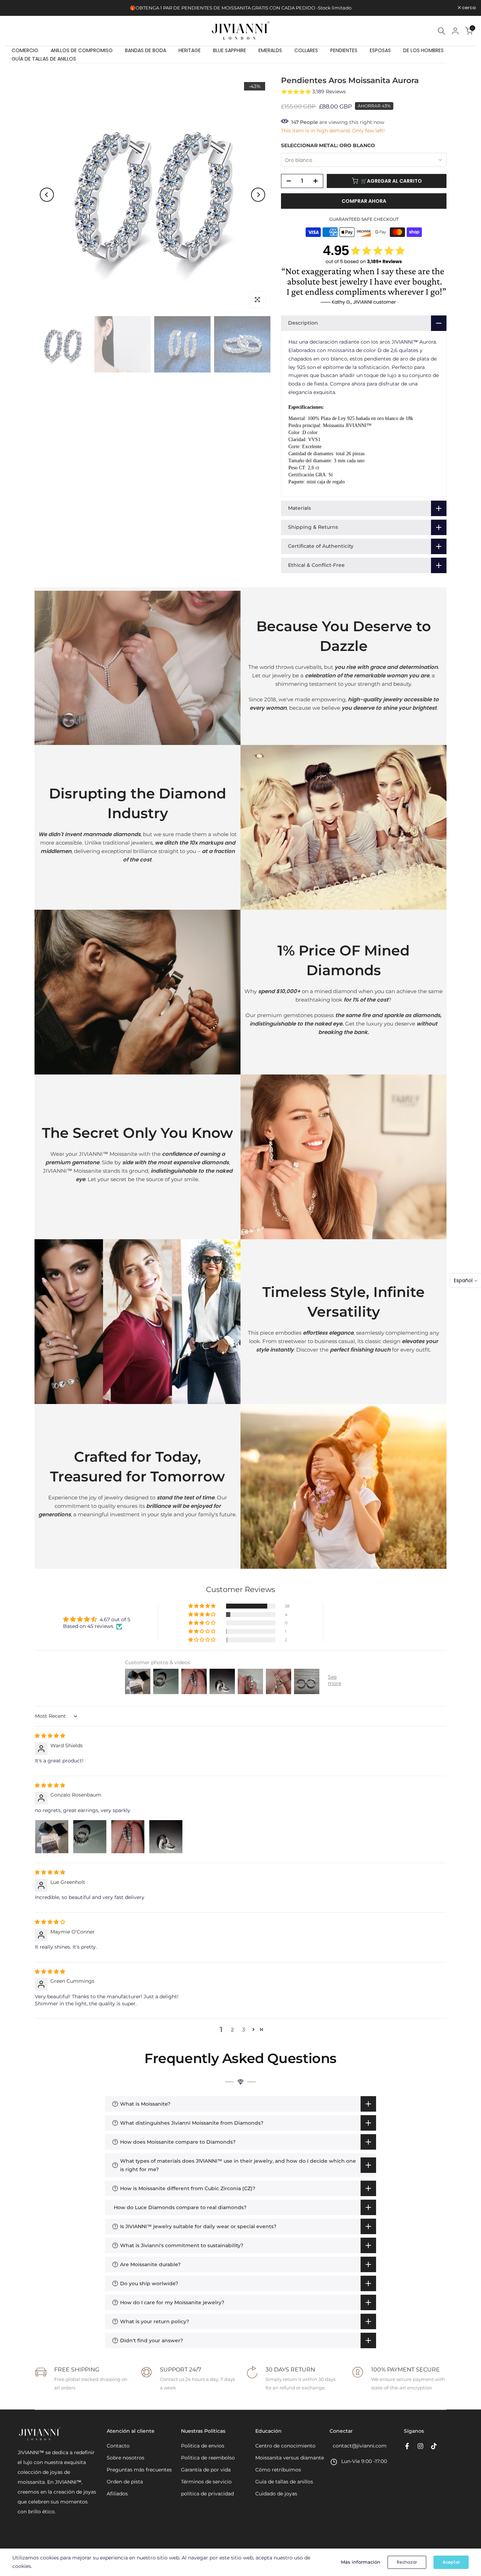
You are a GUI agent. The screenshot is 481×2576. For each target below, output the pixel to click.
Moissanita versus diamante (290, 2458)
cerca (16, 8)
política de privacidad (207, 2494)
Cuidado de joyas (276, 2494)
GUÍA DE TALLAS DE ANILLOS (44, 59)
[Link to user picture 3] (128, 1837)
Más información (361, 2562)
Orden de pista (125, 2482)
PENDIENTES (344, 50)
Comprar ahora (364, 201)
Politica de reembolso (208, 2458)
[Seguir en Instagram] (420, 2446)
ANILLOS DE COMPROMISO (82, 50)
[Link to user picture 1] (52, 1837)
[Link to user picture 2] (90, 1837)
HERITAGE (190, 50)
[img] (50, 1736)
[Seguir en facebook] (407, 2446)
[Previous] (47, 195)
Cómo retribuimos (278, 2470)
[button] (202, 1606)
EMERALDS (270, 50)
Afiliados (117, 2494)
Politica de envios (203, 2446)
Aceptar (451, 2562)
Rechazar (407, 2562)
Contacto (118, 2446)
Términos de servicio (206, 2482)
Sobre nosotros (126, 2458)
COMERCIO (25, 50)
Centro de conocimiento (285, 2446)
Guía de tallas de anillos (284, 2482)
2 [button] (232, 2030)
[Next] (258, 195)
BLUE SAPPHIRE (230, 50)
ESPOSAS (380, 50)
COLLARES (306, 50)
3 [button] (244, 2030)
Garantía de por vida (206, 2470)
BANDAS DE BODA (146, 50)
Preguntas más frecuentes (139, 2470)
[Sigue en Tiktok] (434, 2446)
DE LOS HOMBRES (423, 50)
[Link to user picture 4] (166, 1837)
